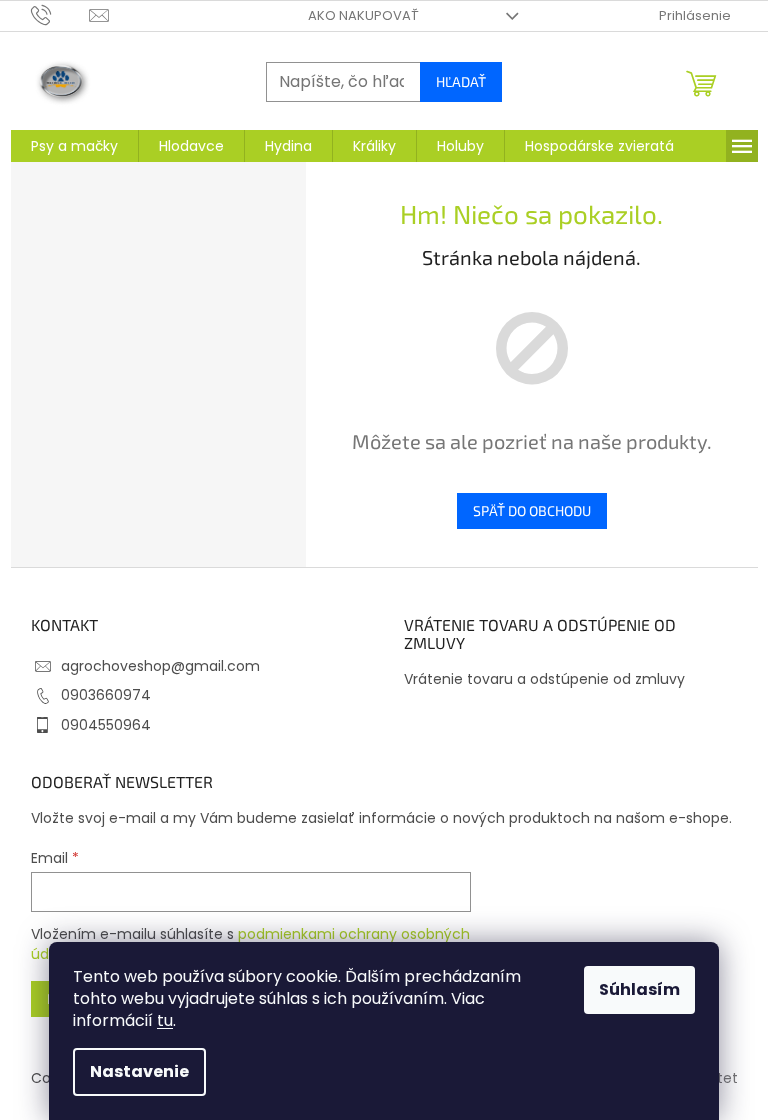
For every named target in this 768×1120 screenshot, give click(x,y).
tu (165, 1020)
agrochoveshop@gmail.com (160, 666)
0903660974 (106, 695)
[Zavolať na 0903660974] (60, 14)
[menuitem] (74, 146)
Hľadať (461, 81)
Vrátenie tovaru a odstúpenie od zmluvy (544, 679)
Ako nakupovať (363, 15)
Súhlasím (639, 989)
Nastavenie (139, 1071)
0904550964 (106, 725)
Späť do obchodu (532, 510)
